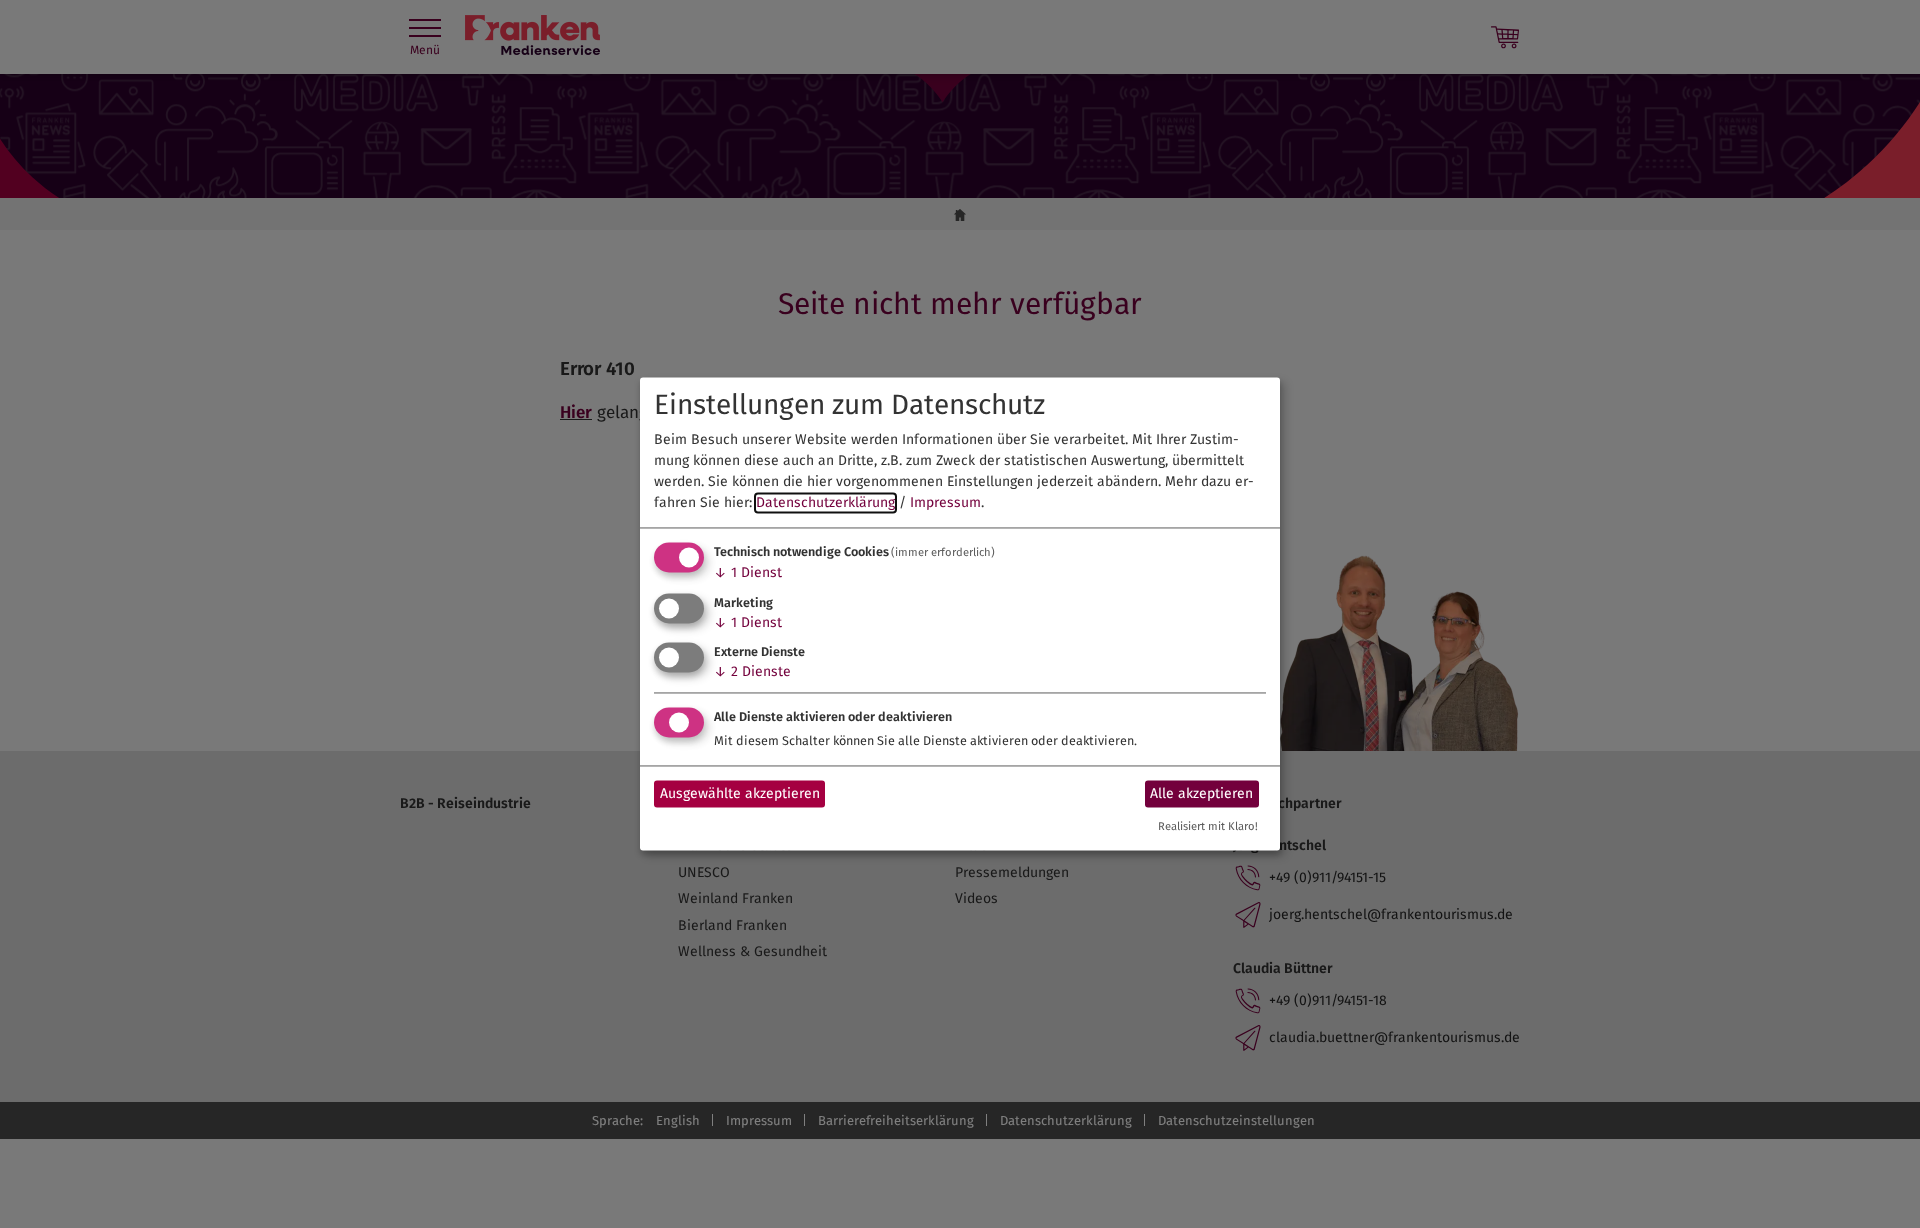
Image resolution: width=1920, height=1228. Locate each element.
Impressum (945, 502)
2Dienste (752, 672)
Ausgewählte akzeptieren (740, 793)
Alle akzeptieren (1201, 793)
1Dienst (748, 572)
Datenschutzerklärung (825, 502)
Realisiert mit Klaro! (1208, 827)
